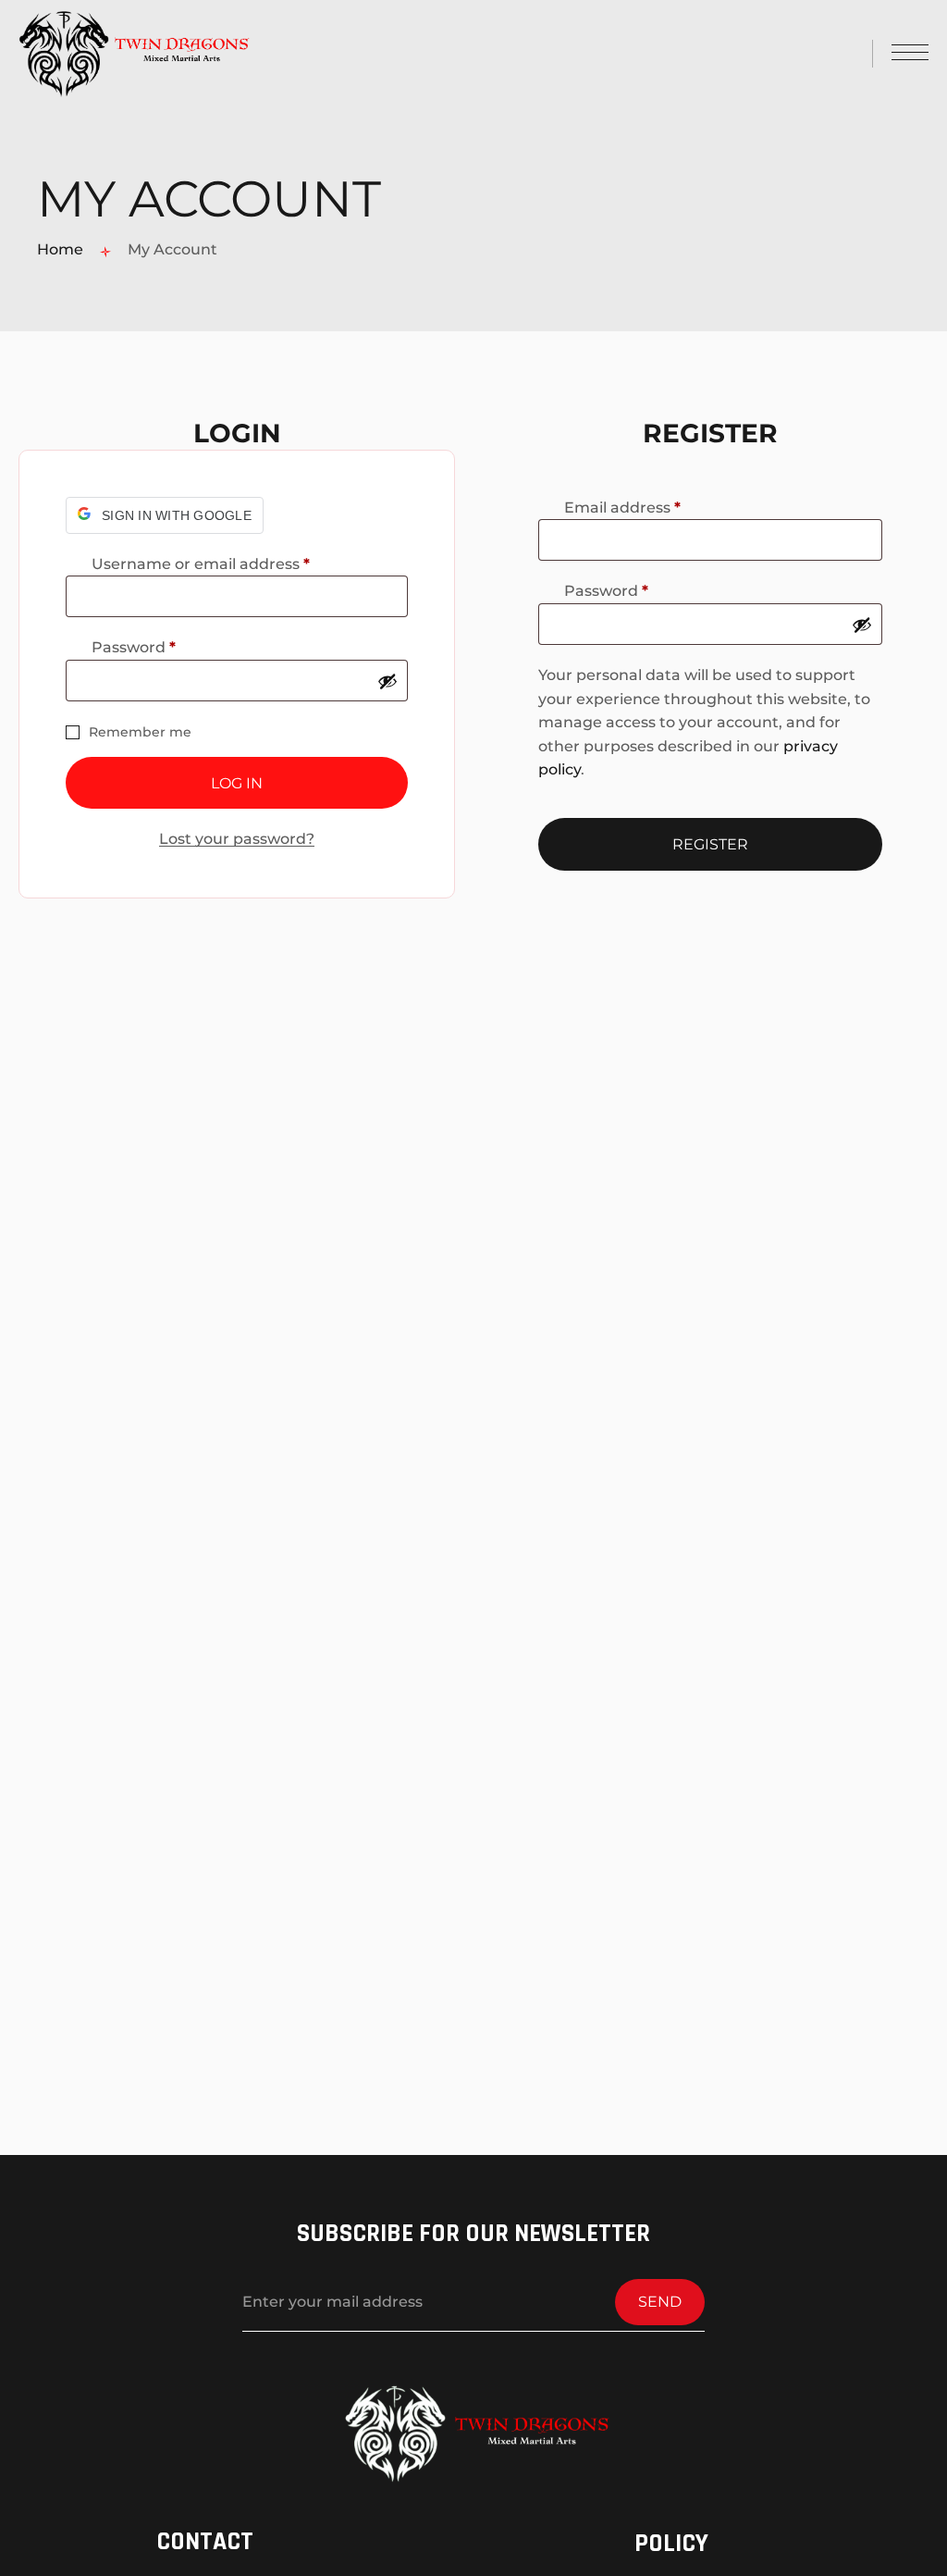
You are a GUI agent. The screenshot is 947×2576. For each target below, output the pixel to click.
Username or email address (235, 564)
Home (60, 249)
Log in (237, 783)
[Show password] (387, 681)
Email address (657, 508)
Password (168, 648)
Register (710, 844)
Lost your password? (237, 839)
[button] (165, 515)
